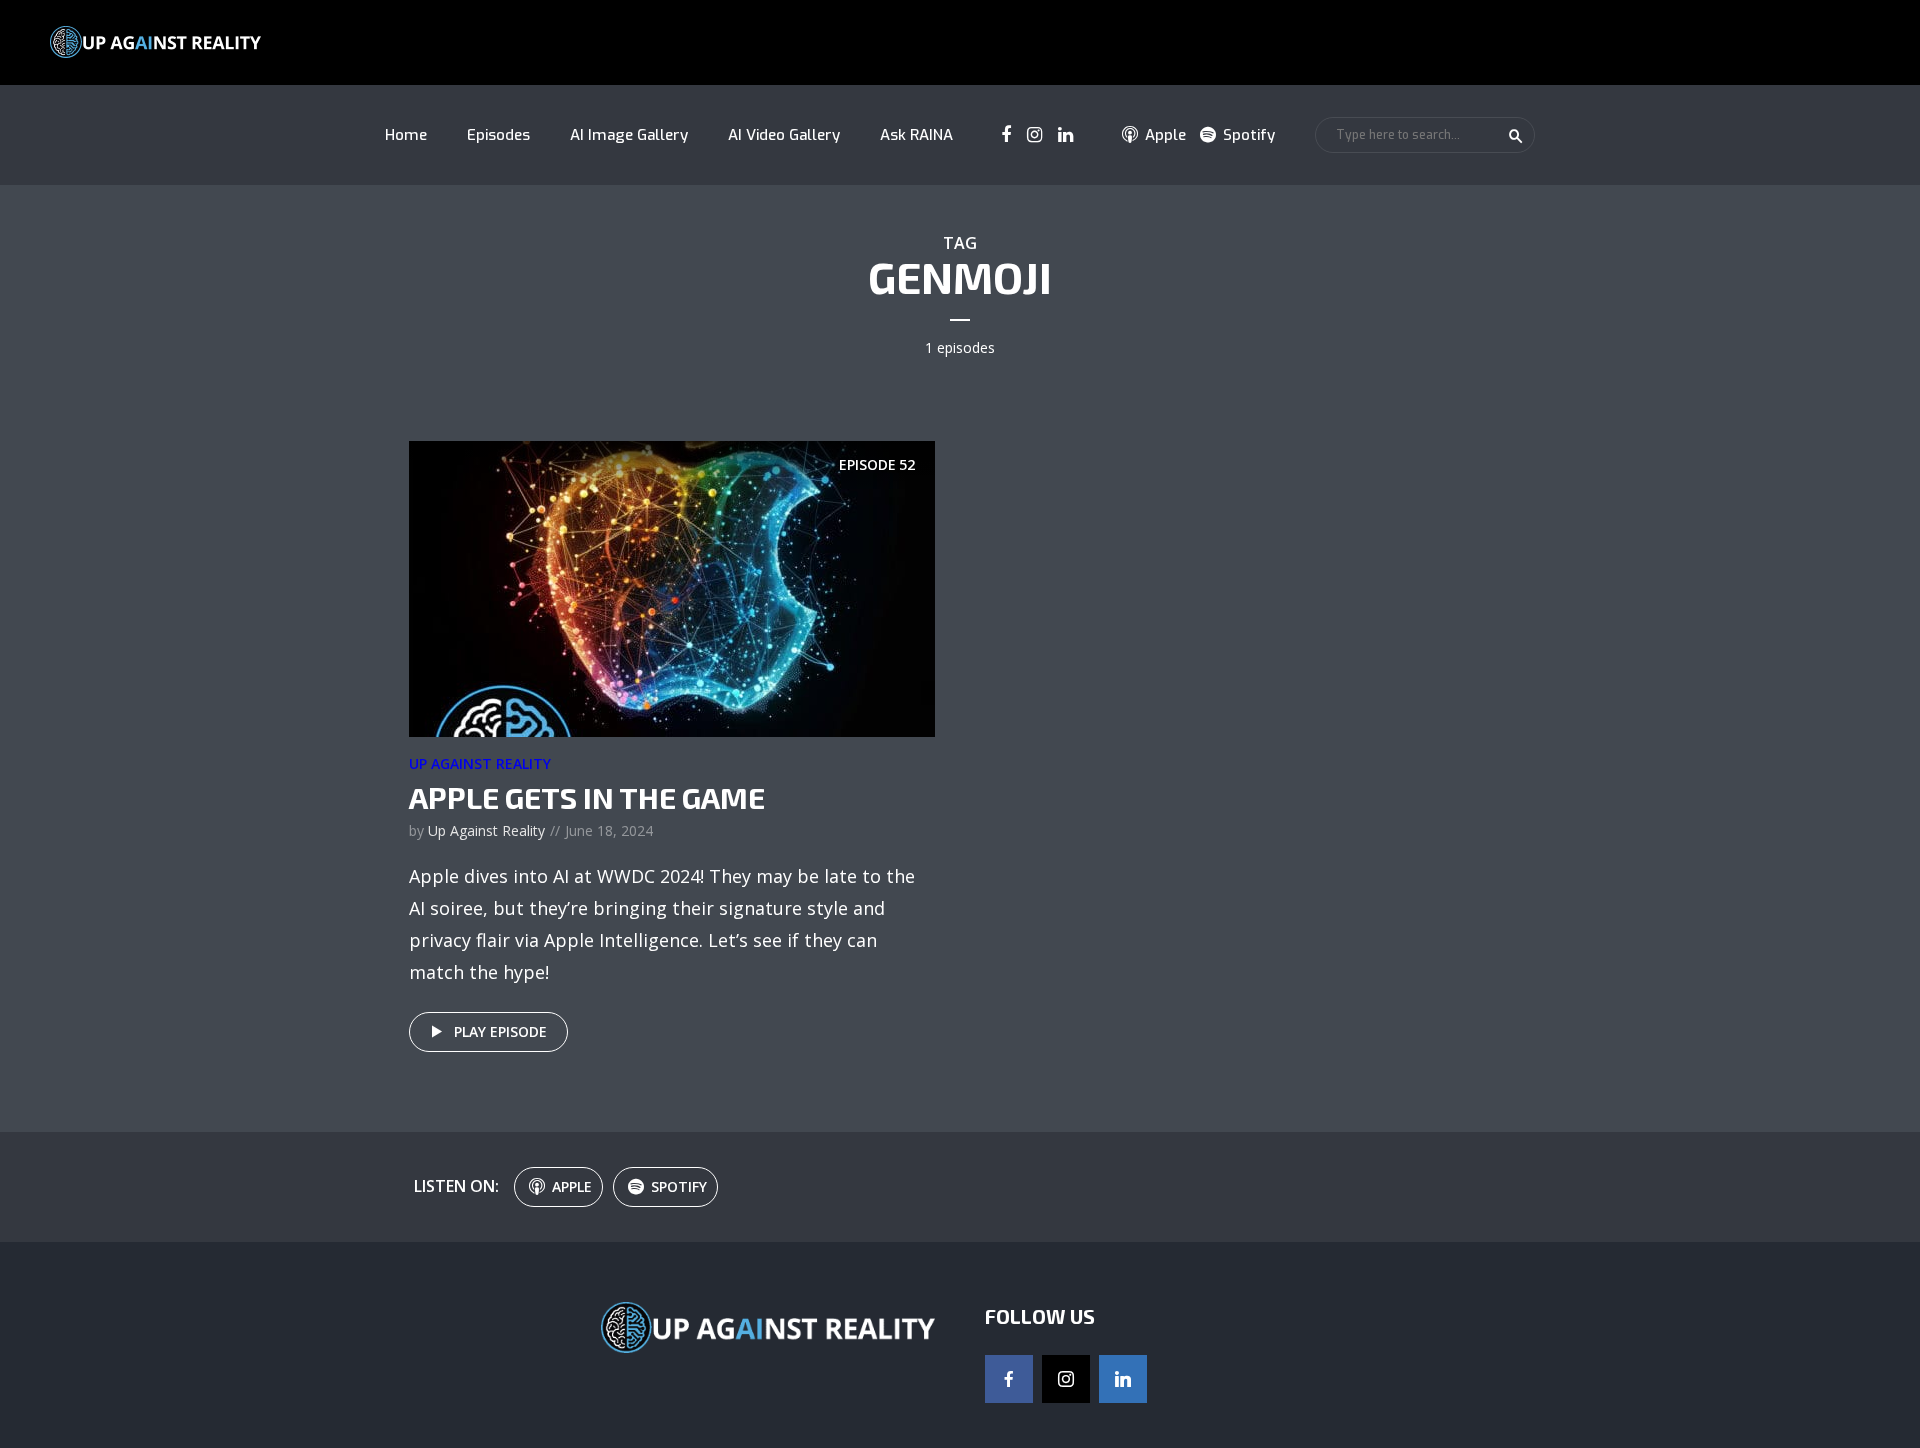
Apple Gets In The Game (587, 797)
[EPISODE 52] (672, 587)
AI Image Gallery (629, 135)
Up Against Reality (480, 763)
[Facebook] (1009, 1379)
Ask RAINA (916, 135)
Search (1516, 136)
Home (406, 135)
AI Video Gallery (784, 135)
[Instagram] (1066, 1379)
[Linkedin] (1123, 1379)
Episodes (498, 135)
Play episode (500, 1031)
